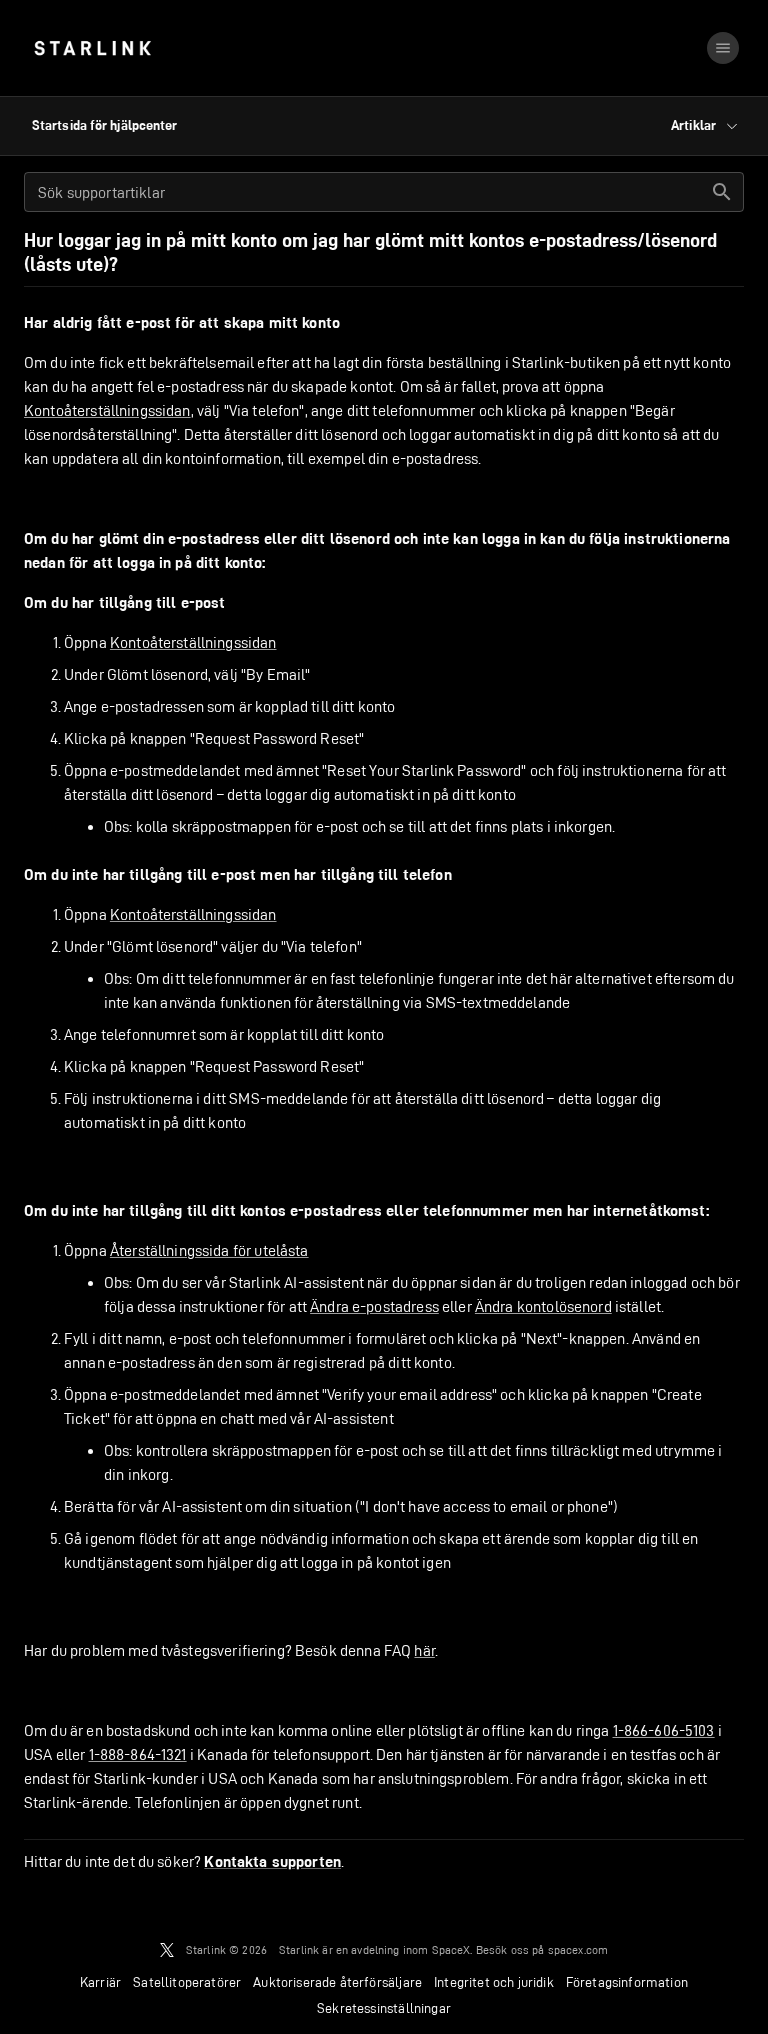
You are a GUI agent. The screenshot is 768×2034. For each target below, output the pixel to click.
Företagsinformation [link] (627, 1982)
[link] (92, 48)
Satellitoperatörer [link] (187, 1982)
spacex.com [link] (578, 1949)
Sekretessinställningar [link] (384, 2008)
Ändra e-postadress (374, 1306)
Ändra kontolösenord (543, 1306)
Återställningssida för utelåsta (209, 1250)
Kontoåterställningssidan (107, 410)
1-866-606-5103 (664, 1730)
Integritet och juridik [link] (494, 1982)
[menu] (723, 48)
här (424, 1650)
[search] (722, 192)
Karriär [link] (100, 1982)
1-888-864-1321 (138, 1754)
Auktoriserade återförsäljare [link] (337, 1982)
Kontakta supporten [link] (272, 1862)
